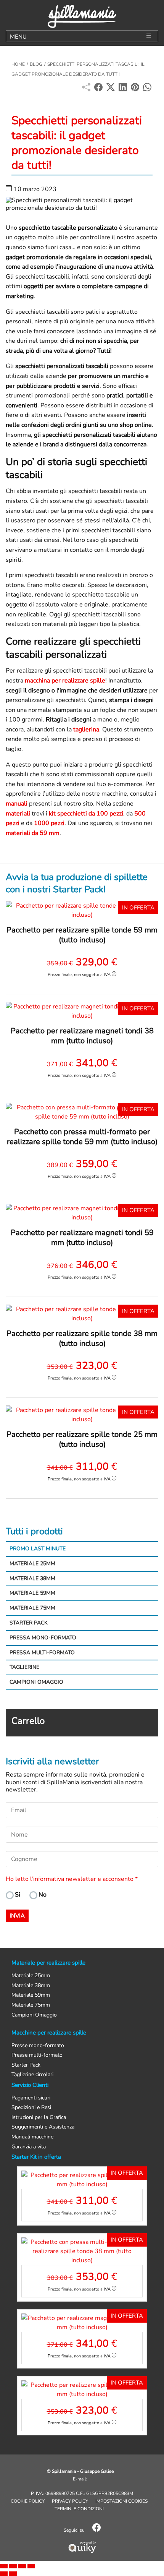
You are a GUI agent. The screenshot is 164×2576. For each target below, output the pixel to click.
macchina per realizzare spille (65, 681)
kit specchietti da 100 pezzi (86, 814)
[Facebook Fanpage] (96, 2530)
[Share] (13, 2566)
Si (18, 1895)
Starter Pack (29, 1623)
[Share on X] (111, 89)
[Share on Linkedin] (123, 89)
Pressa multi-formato (42, 1653)
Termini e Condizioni (79, 2509)
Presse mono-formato (38, 2046)
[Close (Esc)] (4, 2566)
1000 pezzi (49, 823)
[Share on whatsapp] (147, 89)
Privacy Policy (70, 2501)
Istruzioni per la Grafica (39, 2118)
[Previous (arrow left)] (4, 2574)
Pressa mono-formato (43, 1638)
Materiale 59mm (32, 1593)
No (43, 1895)
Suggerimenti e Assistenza (43, 2127)
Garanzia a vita (29, 2147)
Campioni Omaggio (36, 1682)
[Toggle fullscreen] (22, 2566)
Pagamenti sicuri (31, 2098)
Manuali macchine (32, 2137)
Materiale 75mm (32, 1608)
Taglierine (24, 1667)
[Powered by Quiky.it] (82, 2547)
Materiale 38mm (32, 1578)
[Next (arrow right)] (13, 2574)
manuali (17, 804)
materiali (18, 814)
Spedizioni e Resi (31, 2108)
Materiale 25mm (32, 1564)
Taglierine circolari (32, 2075)
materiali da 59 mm (33, 833)
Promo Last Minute (38, 1549)
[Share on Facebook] (98, 89)
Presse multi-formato (37, 2055)
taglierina (86, 730)
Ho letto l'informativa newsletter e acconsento (72, 1879)
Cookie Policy (28, 2501)
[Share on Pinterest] (135, 89)
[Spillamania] (82, 16)
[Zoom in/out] (31, 2566)
